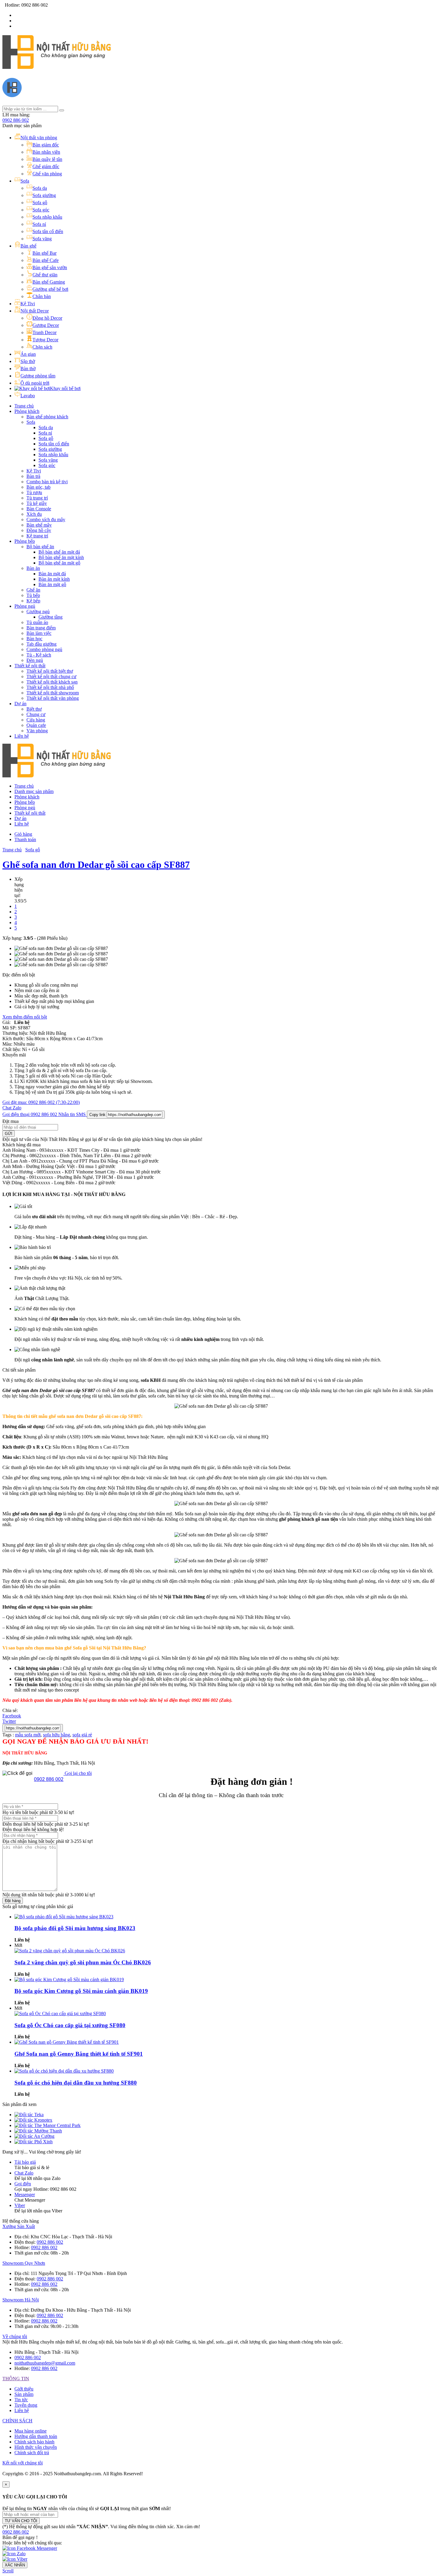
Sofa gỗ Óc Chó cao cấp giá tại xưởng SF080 (70, 2025)
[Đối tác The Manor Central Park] (48, 2125)
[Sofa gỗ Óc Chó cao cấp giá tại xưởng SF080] (60, 2013)
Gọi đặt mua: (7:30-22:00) (41, 1102)
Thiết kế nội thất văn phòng (53, 698)
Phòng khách (27, 411)
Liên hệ (22, 736)
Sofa (31, 422)
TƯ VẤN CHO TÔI (21, 2521)
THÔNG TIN (16, 2379)
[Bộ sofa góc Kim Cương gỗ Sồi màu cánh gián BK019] (69, 1980)
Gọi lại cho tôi (78, 1773)
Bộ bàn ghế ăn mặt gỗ (59, 563)
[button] (16, 2532)
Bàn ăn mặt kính (54, 579)
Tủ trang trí (37, 498)
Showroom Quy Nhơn (24, 2263)
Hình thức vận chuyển (36, 2447)
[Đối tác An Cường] (34, 2136)
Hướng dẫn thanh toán (36, 2436)
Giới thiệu (24, 2389)
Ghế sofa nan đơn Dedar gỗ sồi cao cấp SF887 (96, 865)
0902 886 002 (16, 120)
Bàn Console (39, 509)
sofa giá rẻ (82, 1735)
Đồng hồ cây (39, 530)
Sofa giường (50, 449)
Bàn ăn (33, 568)
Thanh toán (25, 839)
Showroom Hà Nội (21, 2300)
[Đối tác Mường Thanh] (38, 2131)
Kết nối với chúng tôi (23, 2463)
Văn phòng (37, 731)
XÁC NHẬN (15, 2565)
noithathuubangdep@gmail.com (45, 2363)
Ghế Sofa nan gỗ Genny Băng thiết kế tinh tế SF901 (79, 2054)
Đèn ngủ (35, 660)
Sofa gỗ (46, 438)
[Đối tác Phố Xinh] (34, 2142)
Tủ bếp (33, 595)
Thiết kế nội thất (30, 666)
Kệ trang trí (37, 536)
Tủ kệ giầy (37, 503)
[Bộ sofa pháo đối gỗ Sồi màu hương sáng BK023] (64, 1917)
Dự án (20, 704)
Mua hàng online (31, 2431)
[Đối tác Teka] (29, 2115)
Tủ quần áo (37, 622)
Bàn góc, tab (38, 487)
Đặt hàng (13, 1901)
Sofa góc (47, 465)
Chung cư (36, 714)
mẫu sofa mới (28, 1735)
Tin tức (21, 2400)
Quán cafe (36, 725)
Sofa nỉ (45, 433)
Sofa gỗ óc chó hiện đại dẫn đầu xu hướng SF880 (76, 2083)
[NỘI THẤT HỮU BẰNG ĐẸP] (57, 66)
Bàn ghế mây (39, 525)
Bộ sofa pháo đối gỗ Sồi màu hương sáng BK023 (75, 1928)
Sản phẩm (24, 2394)
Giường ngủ (38, 612)
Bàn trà (33, 476)
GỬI (9, 1134)
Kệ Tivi (34, 471)
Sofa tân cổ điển (54, 444)
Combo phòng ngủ (44, 649)
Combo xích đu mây (46, 520)
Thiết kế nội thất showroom (53, 693)
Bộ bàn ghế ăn (40, 547)
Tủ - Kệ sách (39, 655)
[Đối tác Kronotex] (33, 2120)
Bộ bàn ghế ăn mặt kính (61, 557)
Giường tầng (51, 617)
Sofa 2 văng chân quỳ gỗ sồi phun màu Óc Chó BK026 (83, 1962)
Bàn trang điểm (41, 628)
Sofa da (46, 427)
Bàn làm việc (39, 633)
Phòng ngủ (25, 606)
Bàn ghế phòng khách (47, 417)
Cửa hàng (36, 720)
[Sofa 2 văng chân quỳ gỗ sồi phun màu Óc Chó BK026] (70, 1951)
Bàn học (34, 639)
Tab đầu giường (41, 644)
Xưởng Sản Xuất (19, 2226)
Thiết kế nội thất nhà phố (50, 687)
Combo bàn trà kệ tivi (47, 482)
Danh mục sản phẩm (34, 791)
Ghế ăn (33, 590)
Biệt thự (34, 709)
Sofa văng (48, 460)
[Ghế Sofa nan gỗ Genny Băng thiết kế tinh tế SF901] (67, 2042)
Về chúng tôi (15, 2336)
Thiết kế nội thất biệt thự (50, 671)
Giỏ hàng (23, 834)
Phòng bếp (25, 541)
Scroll (8, 2571)
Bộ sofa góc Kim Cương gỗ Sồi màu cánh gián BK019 (81, 1991)
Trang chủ (24, 406)
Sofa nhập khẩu (53, 455)
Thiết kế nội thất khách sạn (52, 682)
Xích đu (34, 514)
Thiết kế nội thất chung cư (51, 676)
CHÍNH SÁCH (17, 2421)
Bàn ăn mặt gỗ (52, 584)
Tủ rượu (34, 492)
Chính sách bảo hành (34, 2442)
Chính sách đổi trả (32, 2453)
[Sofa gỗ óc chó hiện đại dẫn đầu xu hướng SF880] (64, 2071)
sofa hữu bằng (57, 1735)
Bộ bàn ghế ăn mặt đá (59, 552)
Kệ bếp (33, 601)
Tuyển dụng (26, 2405)
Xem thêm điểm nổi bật (25, 1017)
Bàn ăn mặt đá (52, 574)
